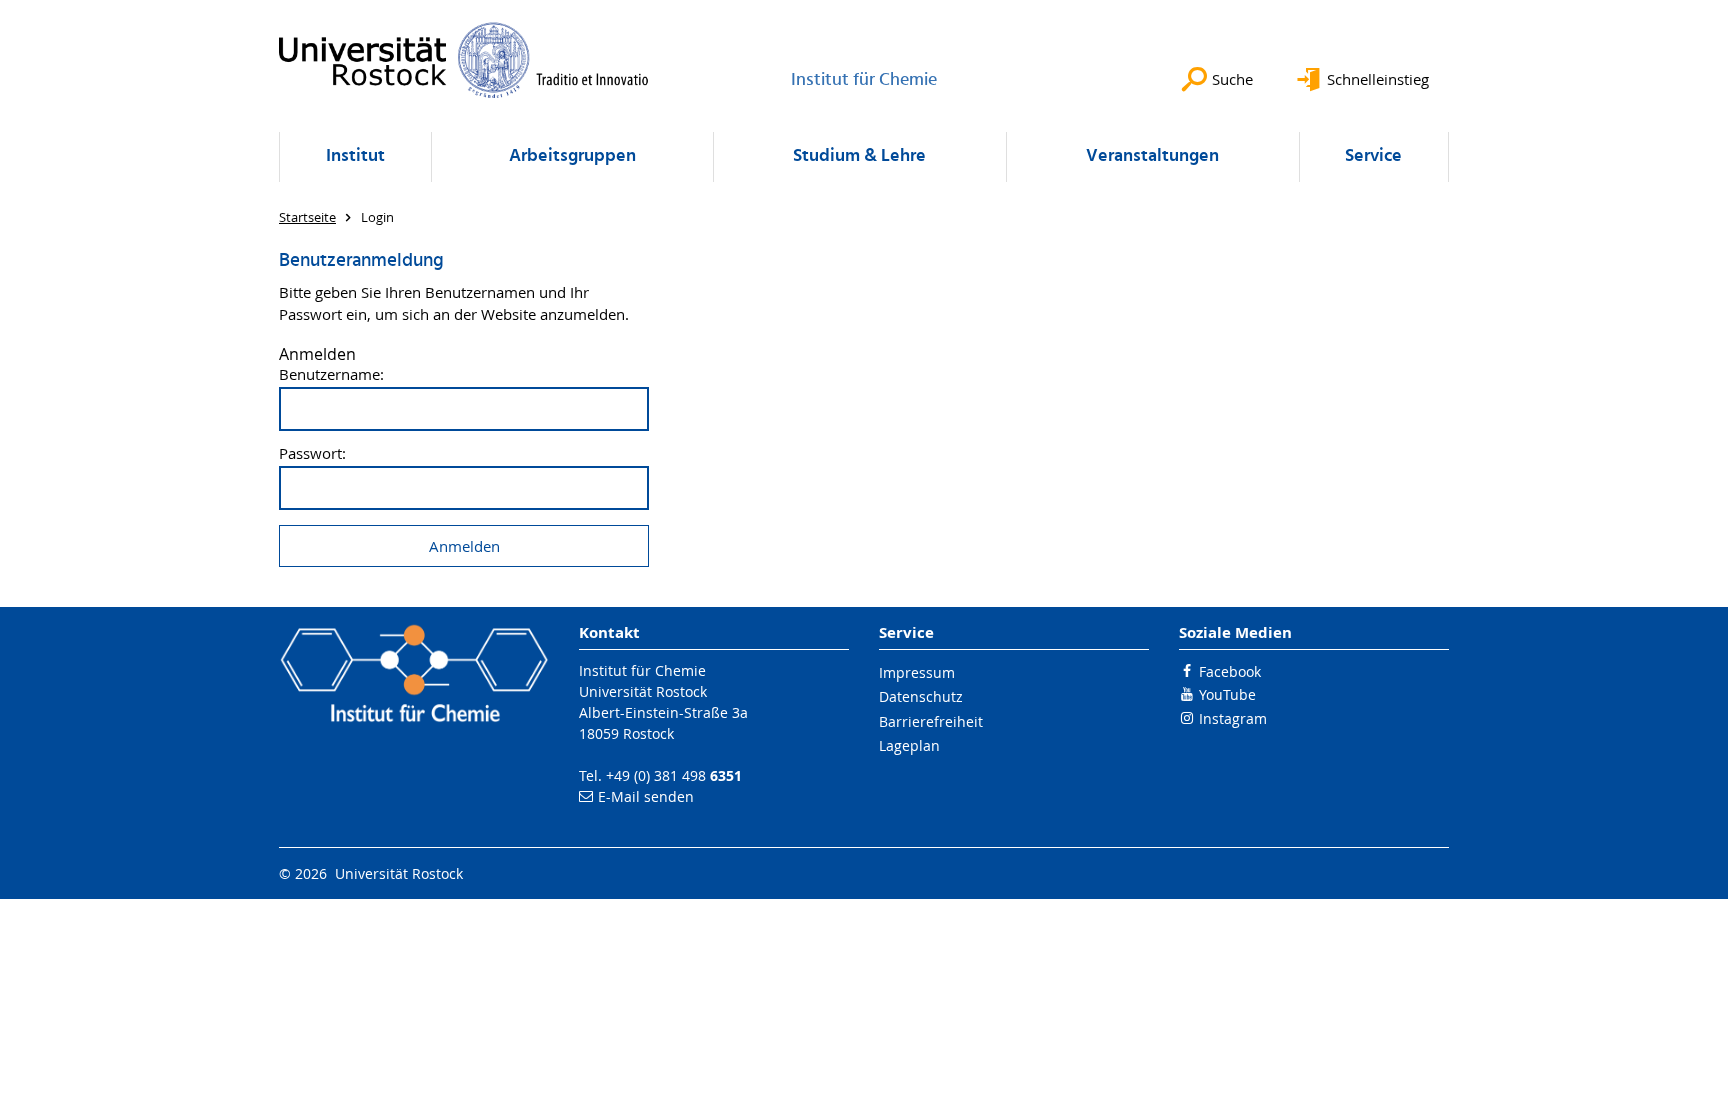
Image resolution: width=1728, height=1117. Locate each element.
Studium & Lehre (859, 156)
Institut (355, 156)
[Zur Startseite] (464, 60)
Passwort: (312, 453)
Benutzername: (331, 374)
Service (1373, 156)
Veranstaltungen (1152, 156)
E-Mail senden (646, 796)
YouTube (1227, 694)
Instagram (1233, 718)
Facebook (1230, 671)
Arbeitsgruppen (572, 156)
